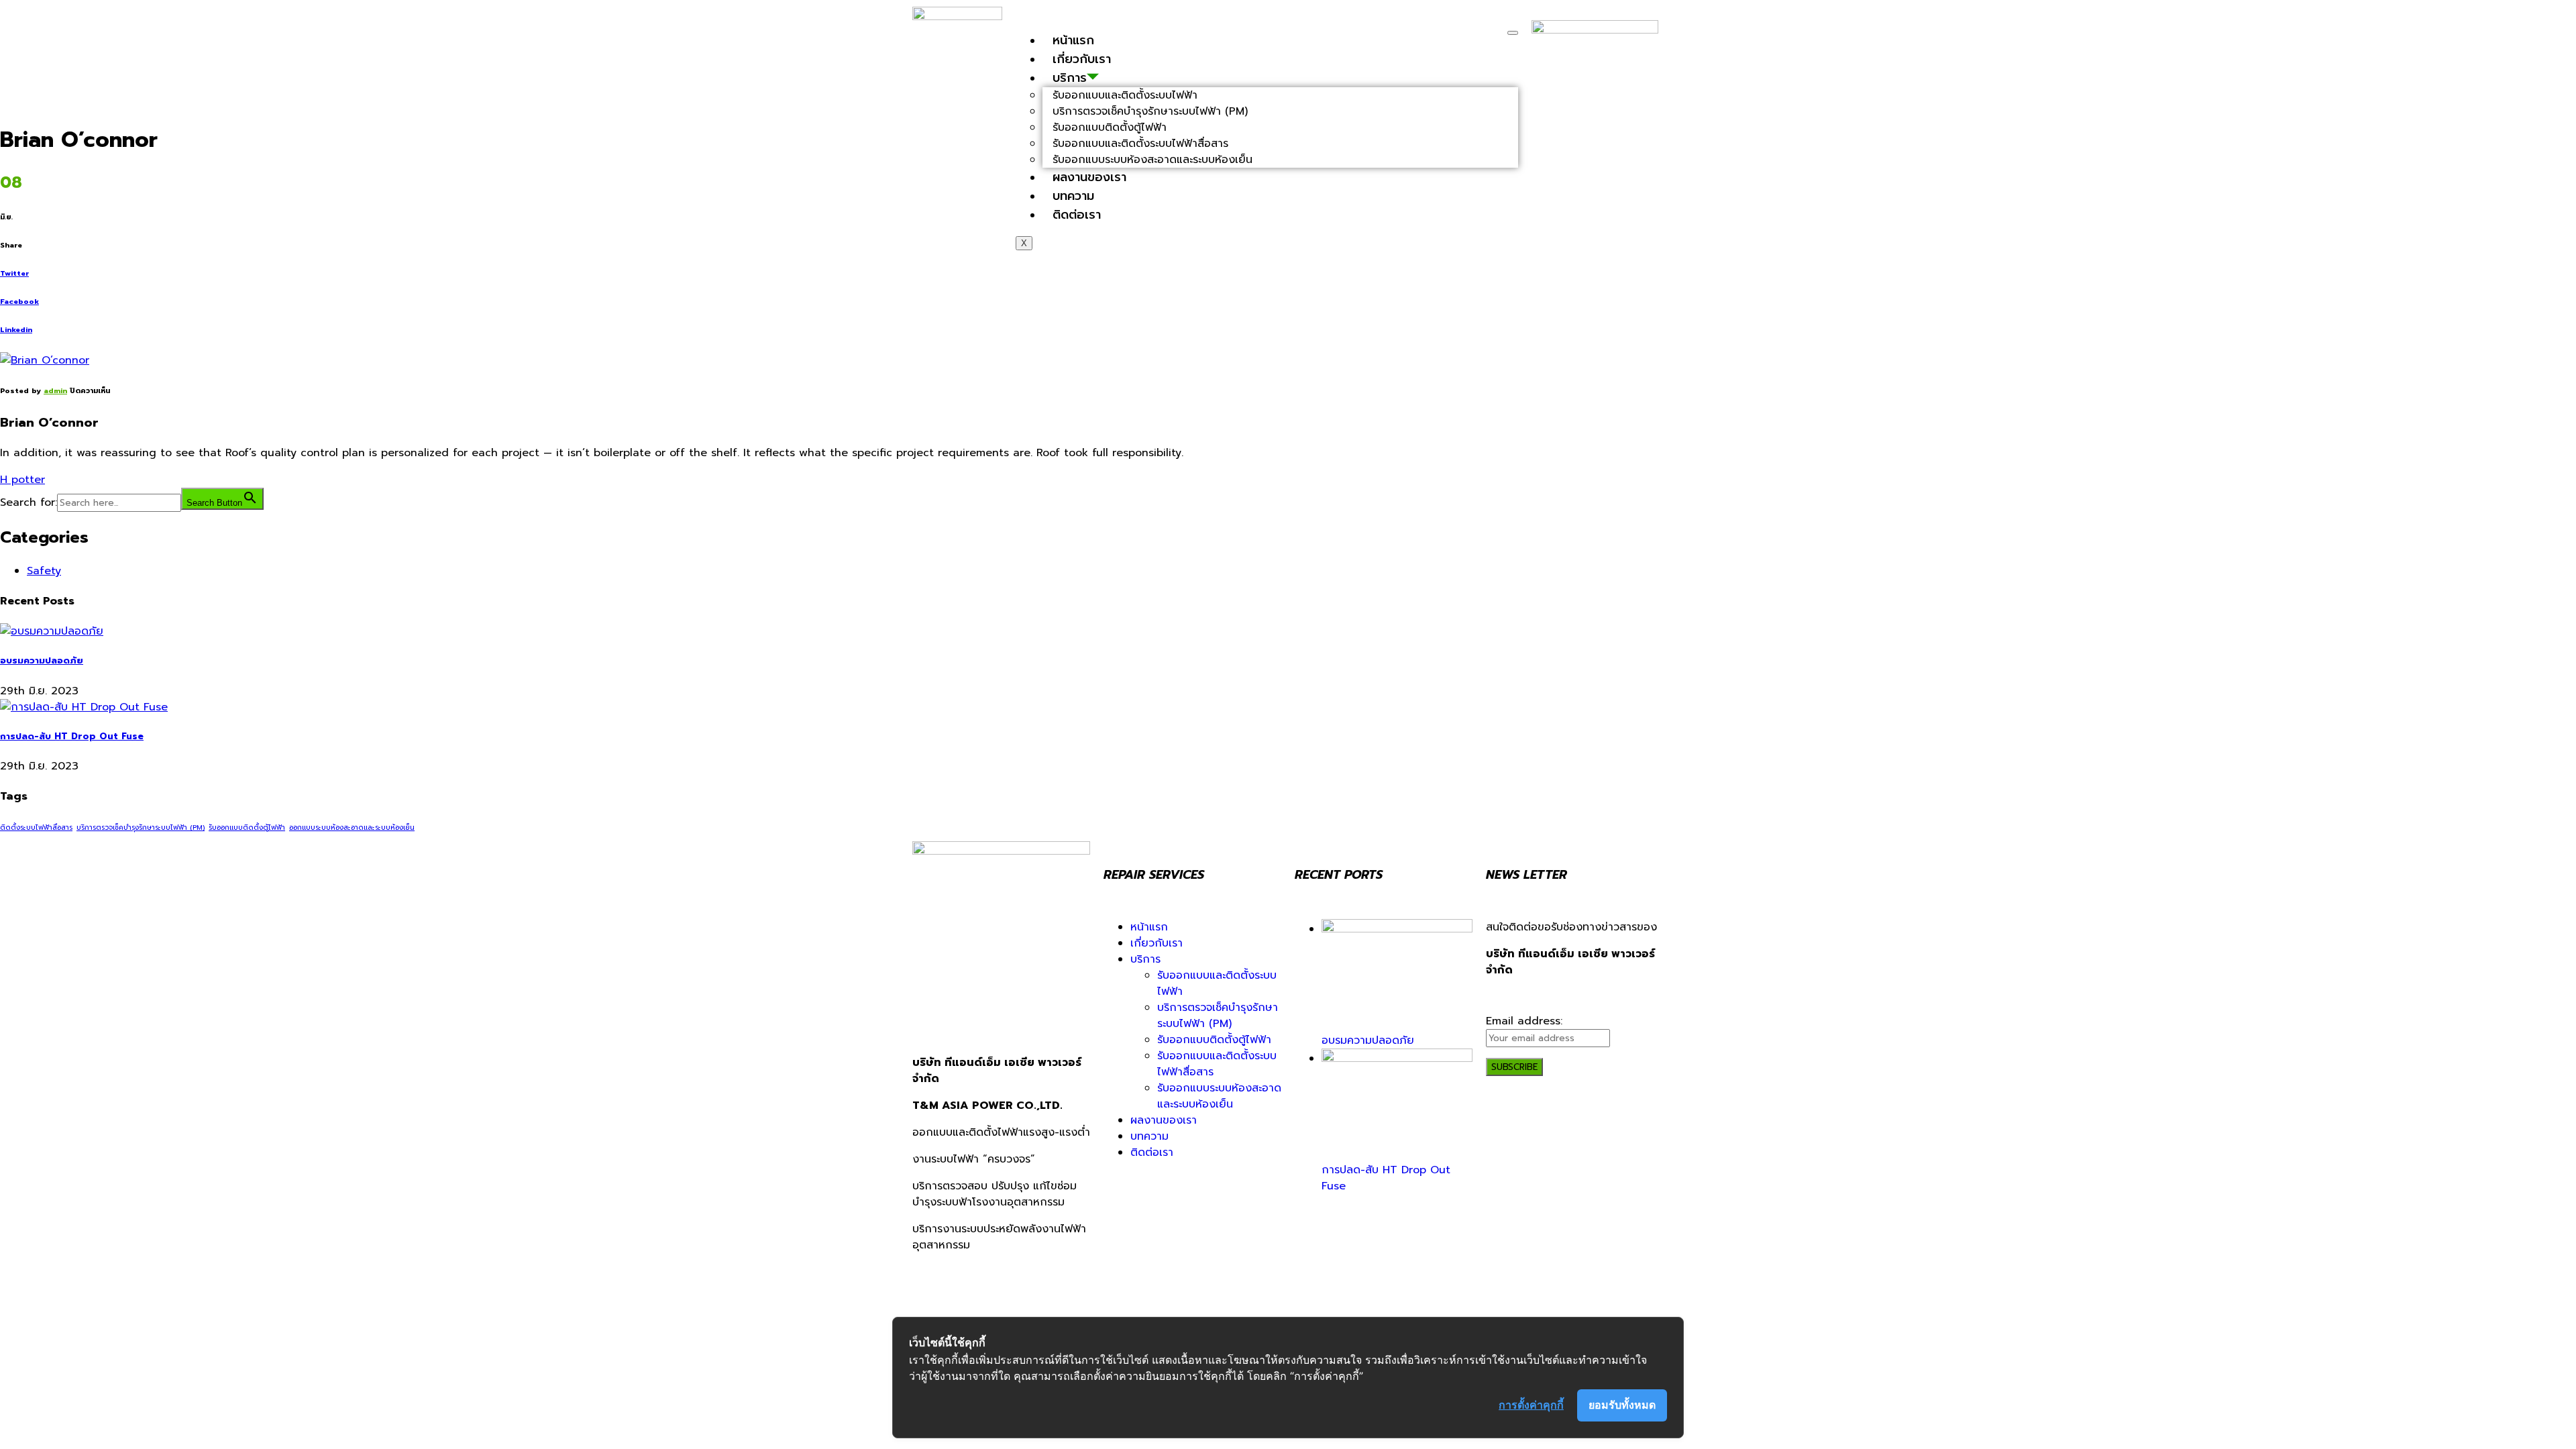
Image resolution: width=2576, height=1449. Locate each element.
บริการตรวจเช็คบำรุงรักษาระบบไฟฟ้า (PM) (141, 827)
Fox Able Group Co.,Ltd (1389, 1296)
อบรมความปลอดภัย (42, 661)
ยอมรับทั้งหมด (1622, 1405)
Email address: (1524, 1021)
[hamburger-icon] (1513, 33)
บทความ (1073, 196)
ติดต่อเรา (1077, 215)
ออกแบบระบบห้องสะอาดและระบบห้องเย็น (352, 827)
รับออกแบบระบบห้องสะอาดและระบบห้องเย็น (1152, 160)
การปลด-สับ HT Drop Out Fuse (72, 737)
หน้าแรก (1073, 40)
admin (55, 391)
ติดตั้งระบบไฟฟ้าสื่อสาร (36, 827)
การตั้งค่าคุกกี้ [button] (1531, 1405)
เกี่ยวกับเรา (1082, 59)
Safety (44, 571)
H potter (22, 480)
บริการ (1145, 959)
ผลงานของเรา (1089, 177)
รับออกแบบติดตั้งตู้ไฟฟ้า (247, 827)
